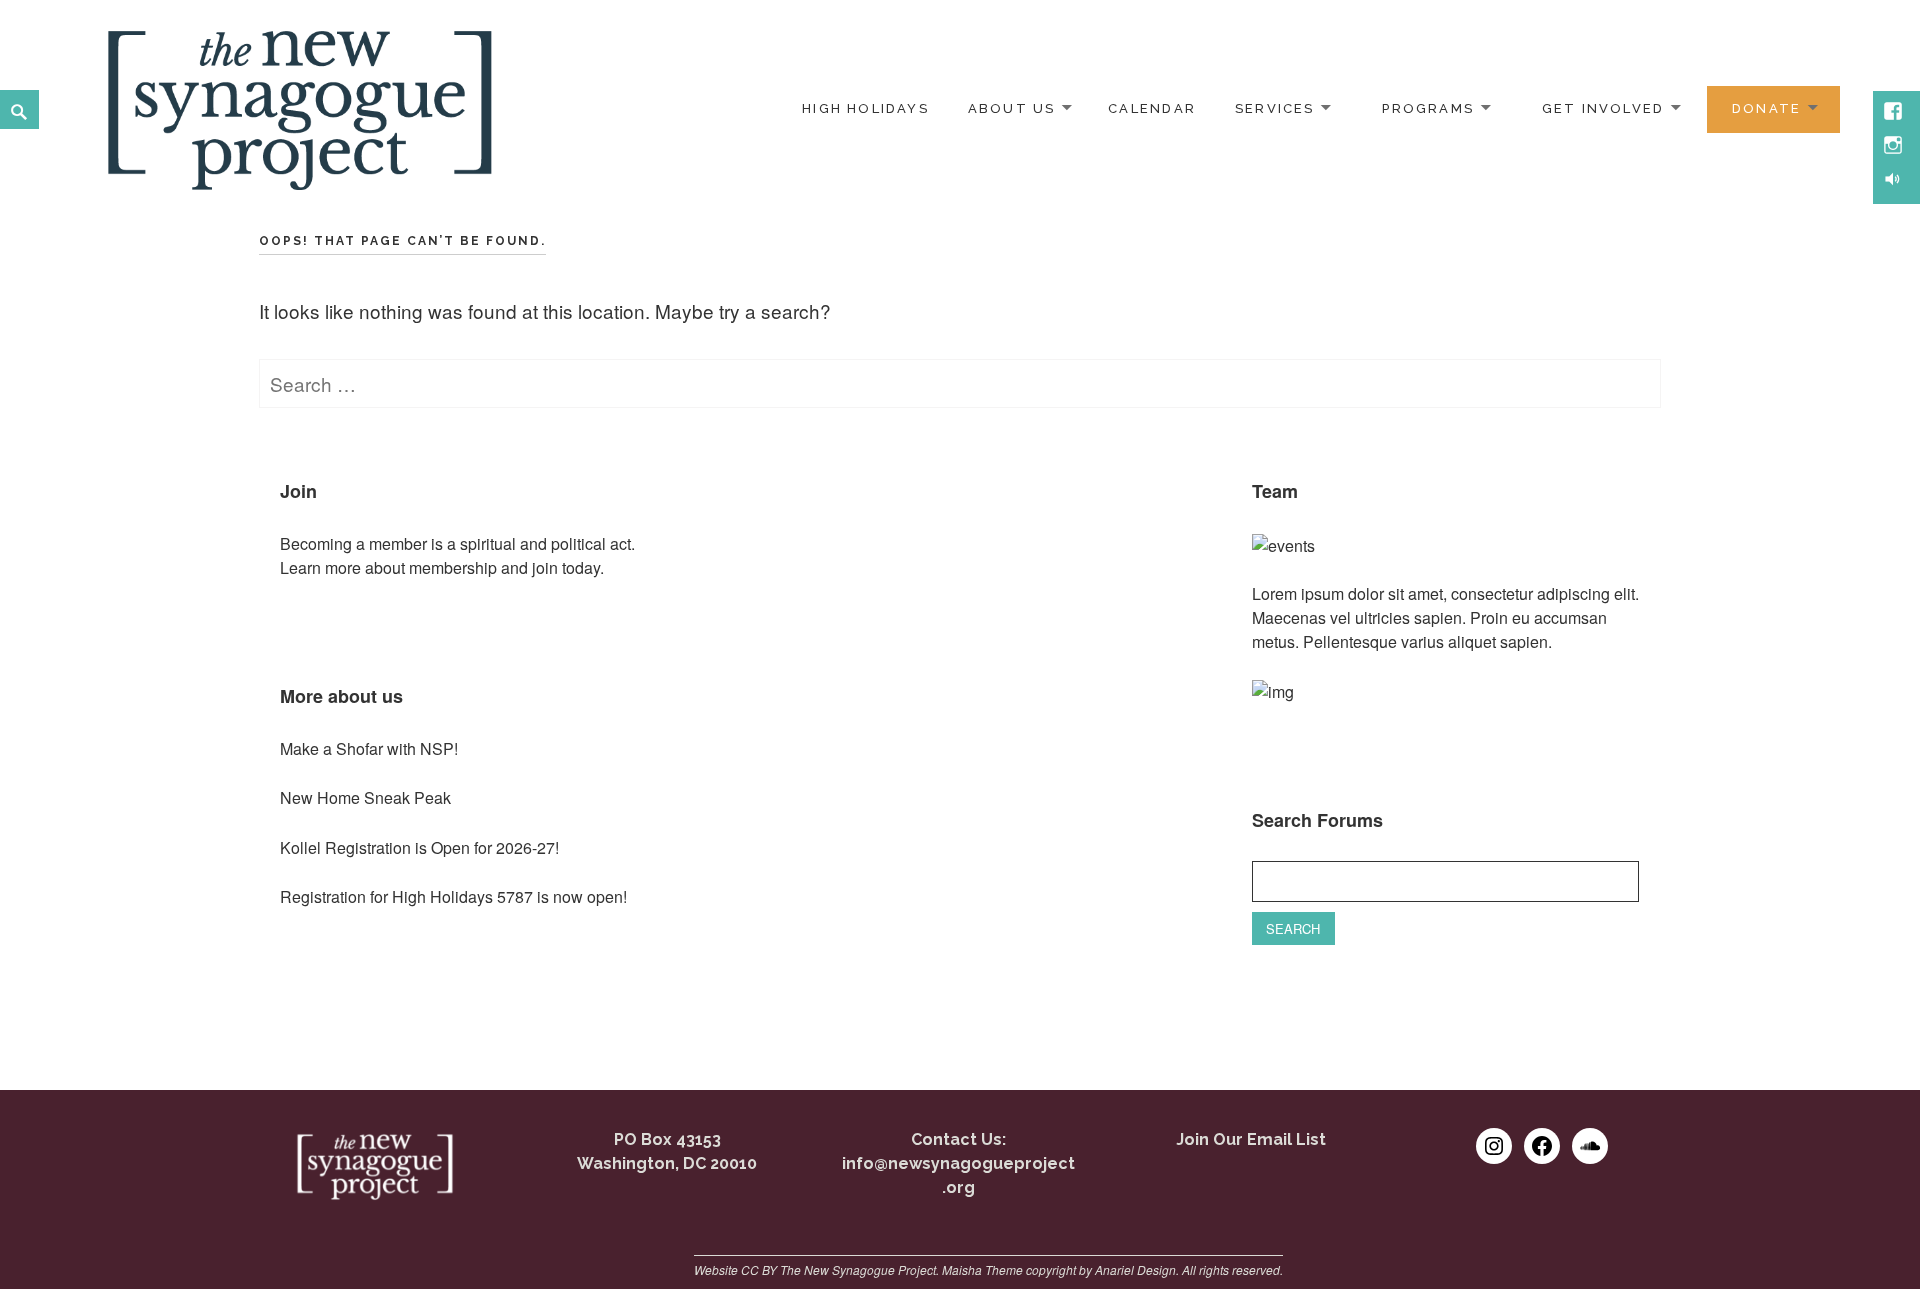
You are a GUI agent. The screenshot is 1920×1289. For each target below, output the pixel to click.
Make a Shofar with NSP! (369, 748)
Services (1275, 108)
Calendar (1152, 108)
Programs (1428, 108)
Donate (1766, 108)
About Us (1012, 108)
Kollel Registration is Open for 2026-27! (419, 847)
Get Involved (1603, 108)
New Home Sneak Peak (365, 797)
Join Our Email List (1251, 1139)
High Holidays (865, 108)
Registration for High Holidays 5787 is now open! (453, 896)
